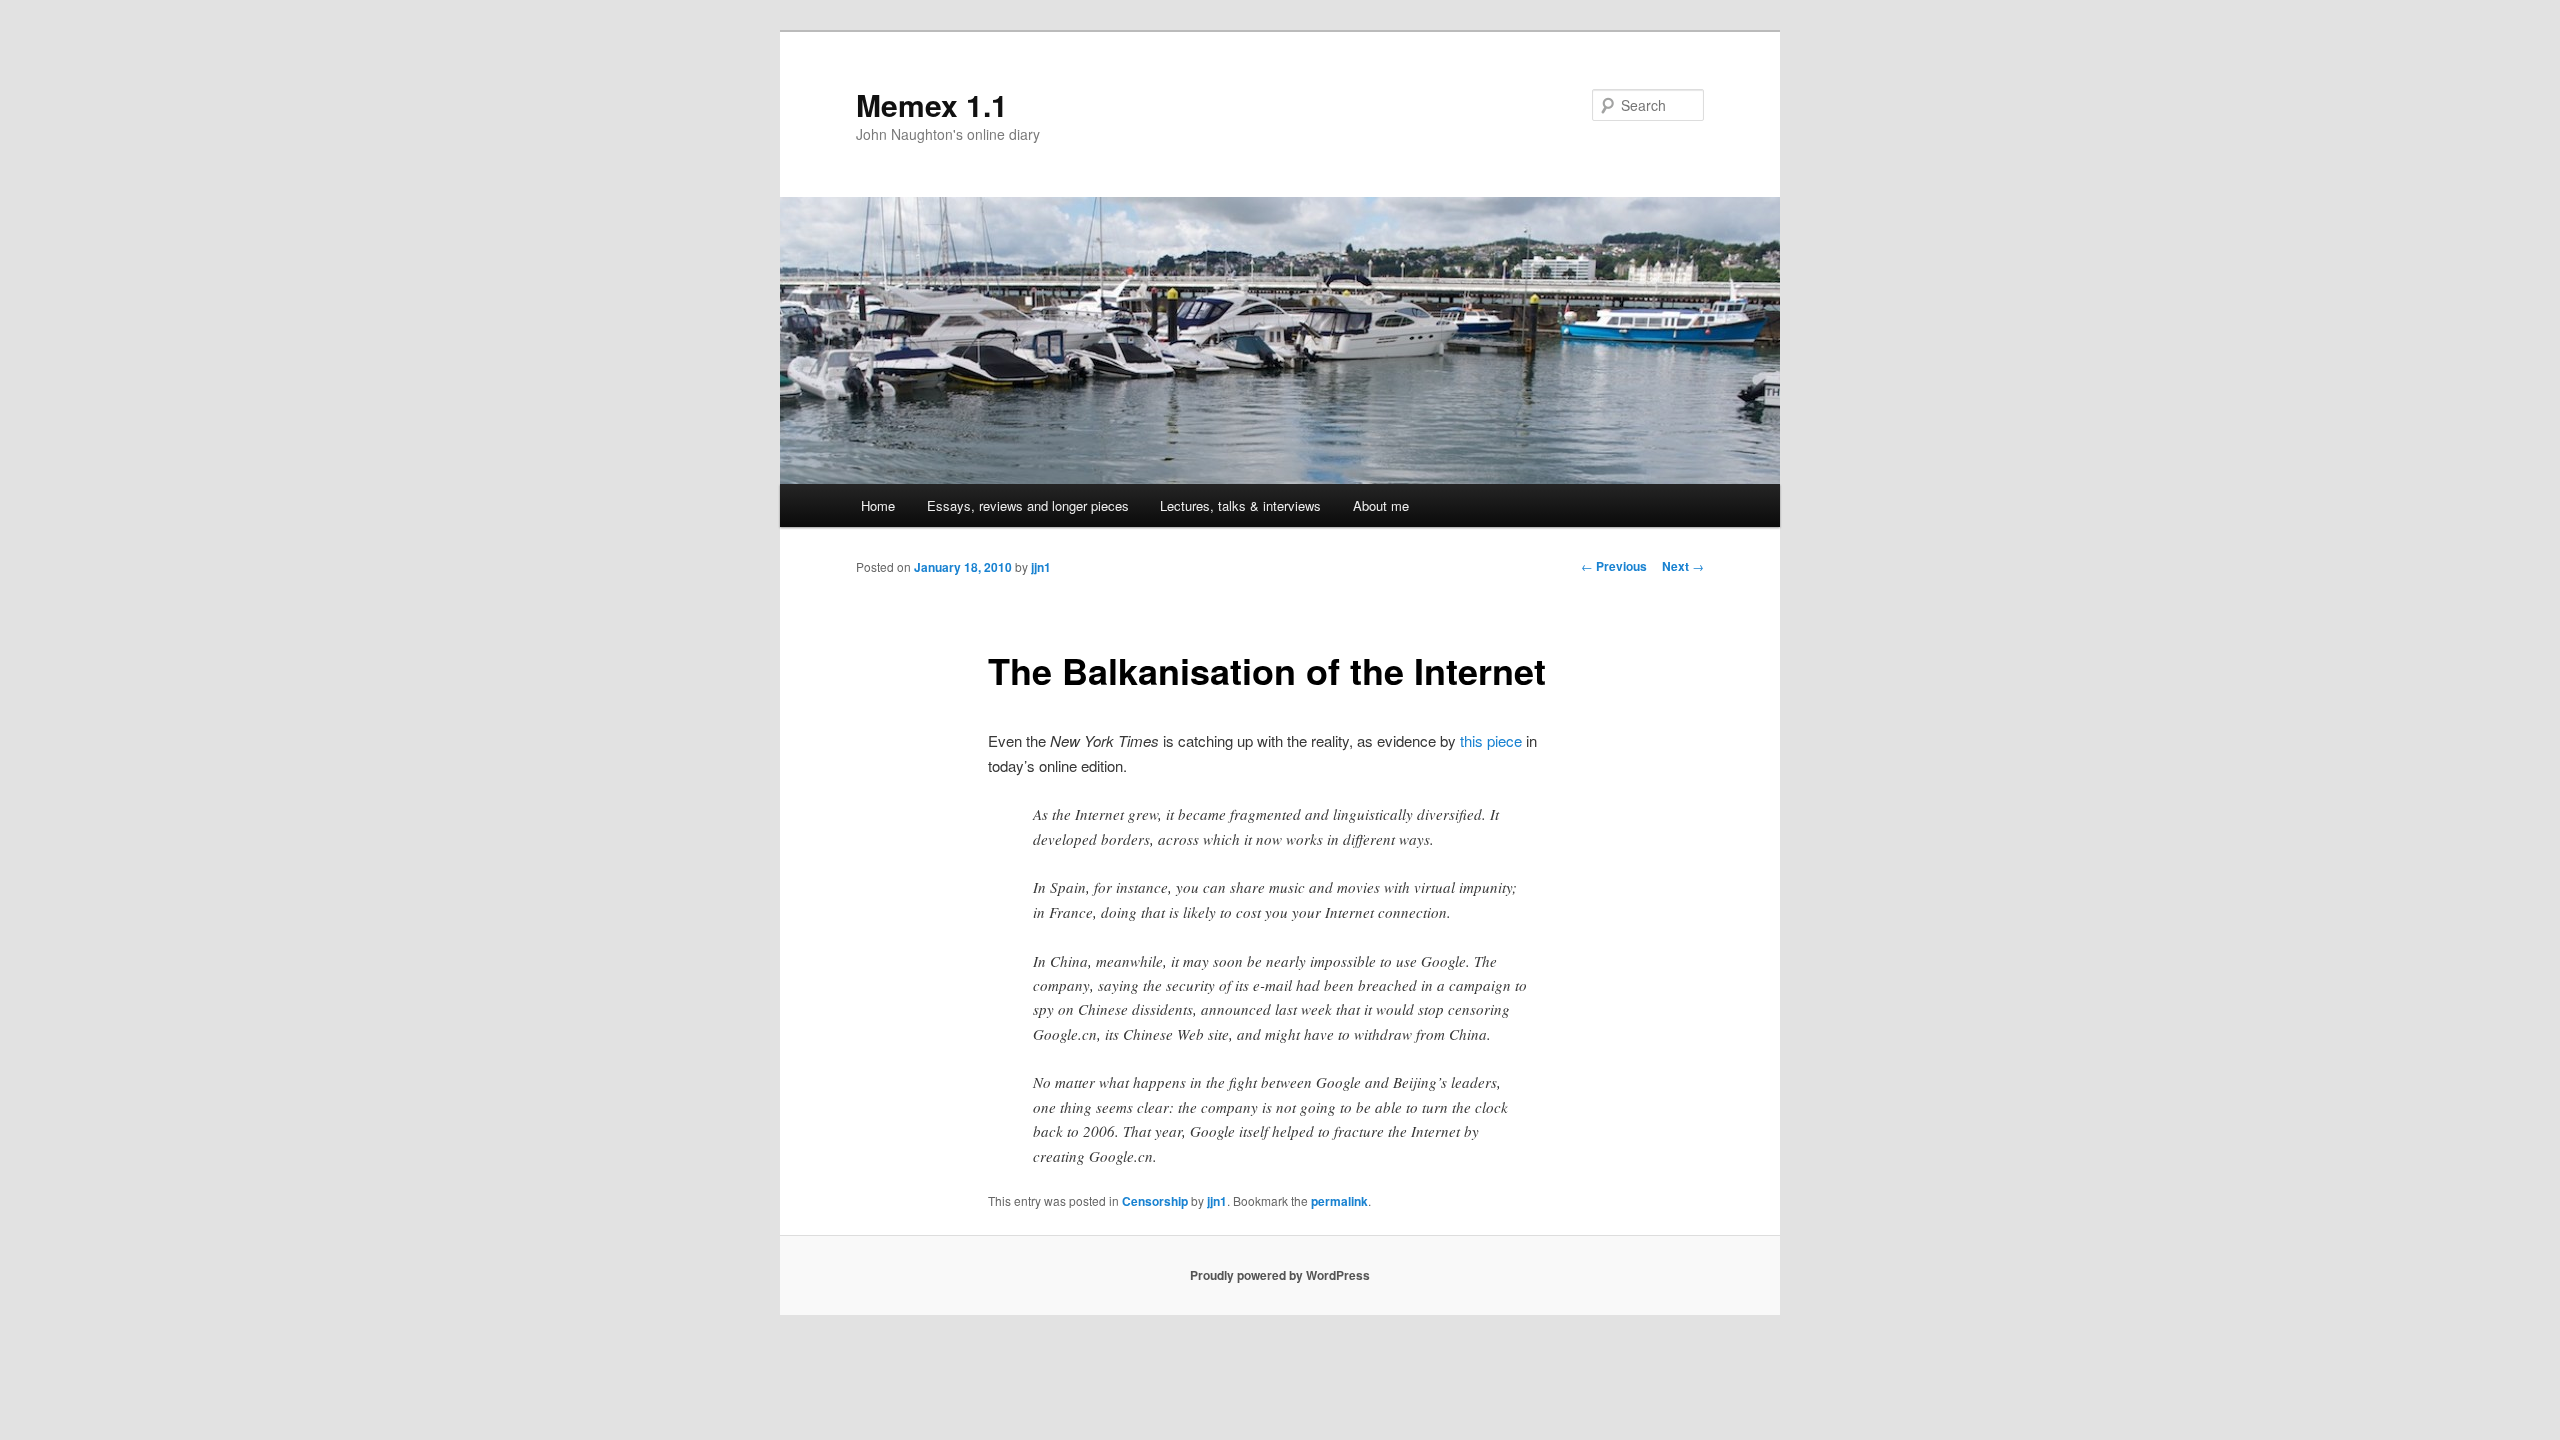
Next (1683, 566)
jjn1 (1041, 567)
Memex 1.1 (932, 104)
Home (878, 505)
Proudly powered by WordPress (1280, 1275)
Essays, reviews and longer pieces (1028, 505)
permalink (1339, 1201)
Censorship (1155, 1201)
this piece (1491, 740)
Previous (1614, 566)
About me (1381, 505)
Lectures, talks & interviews (1240, 505)
